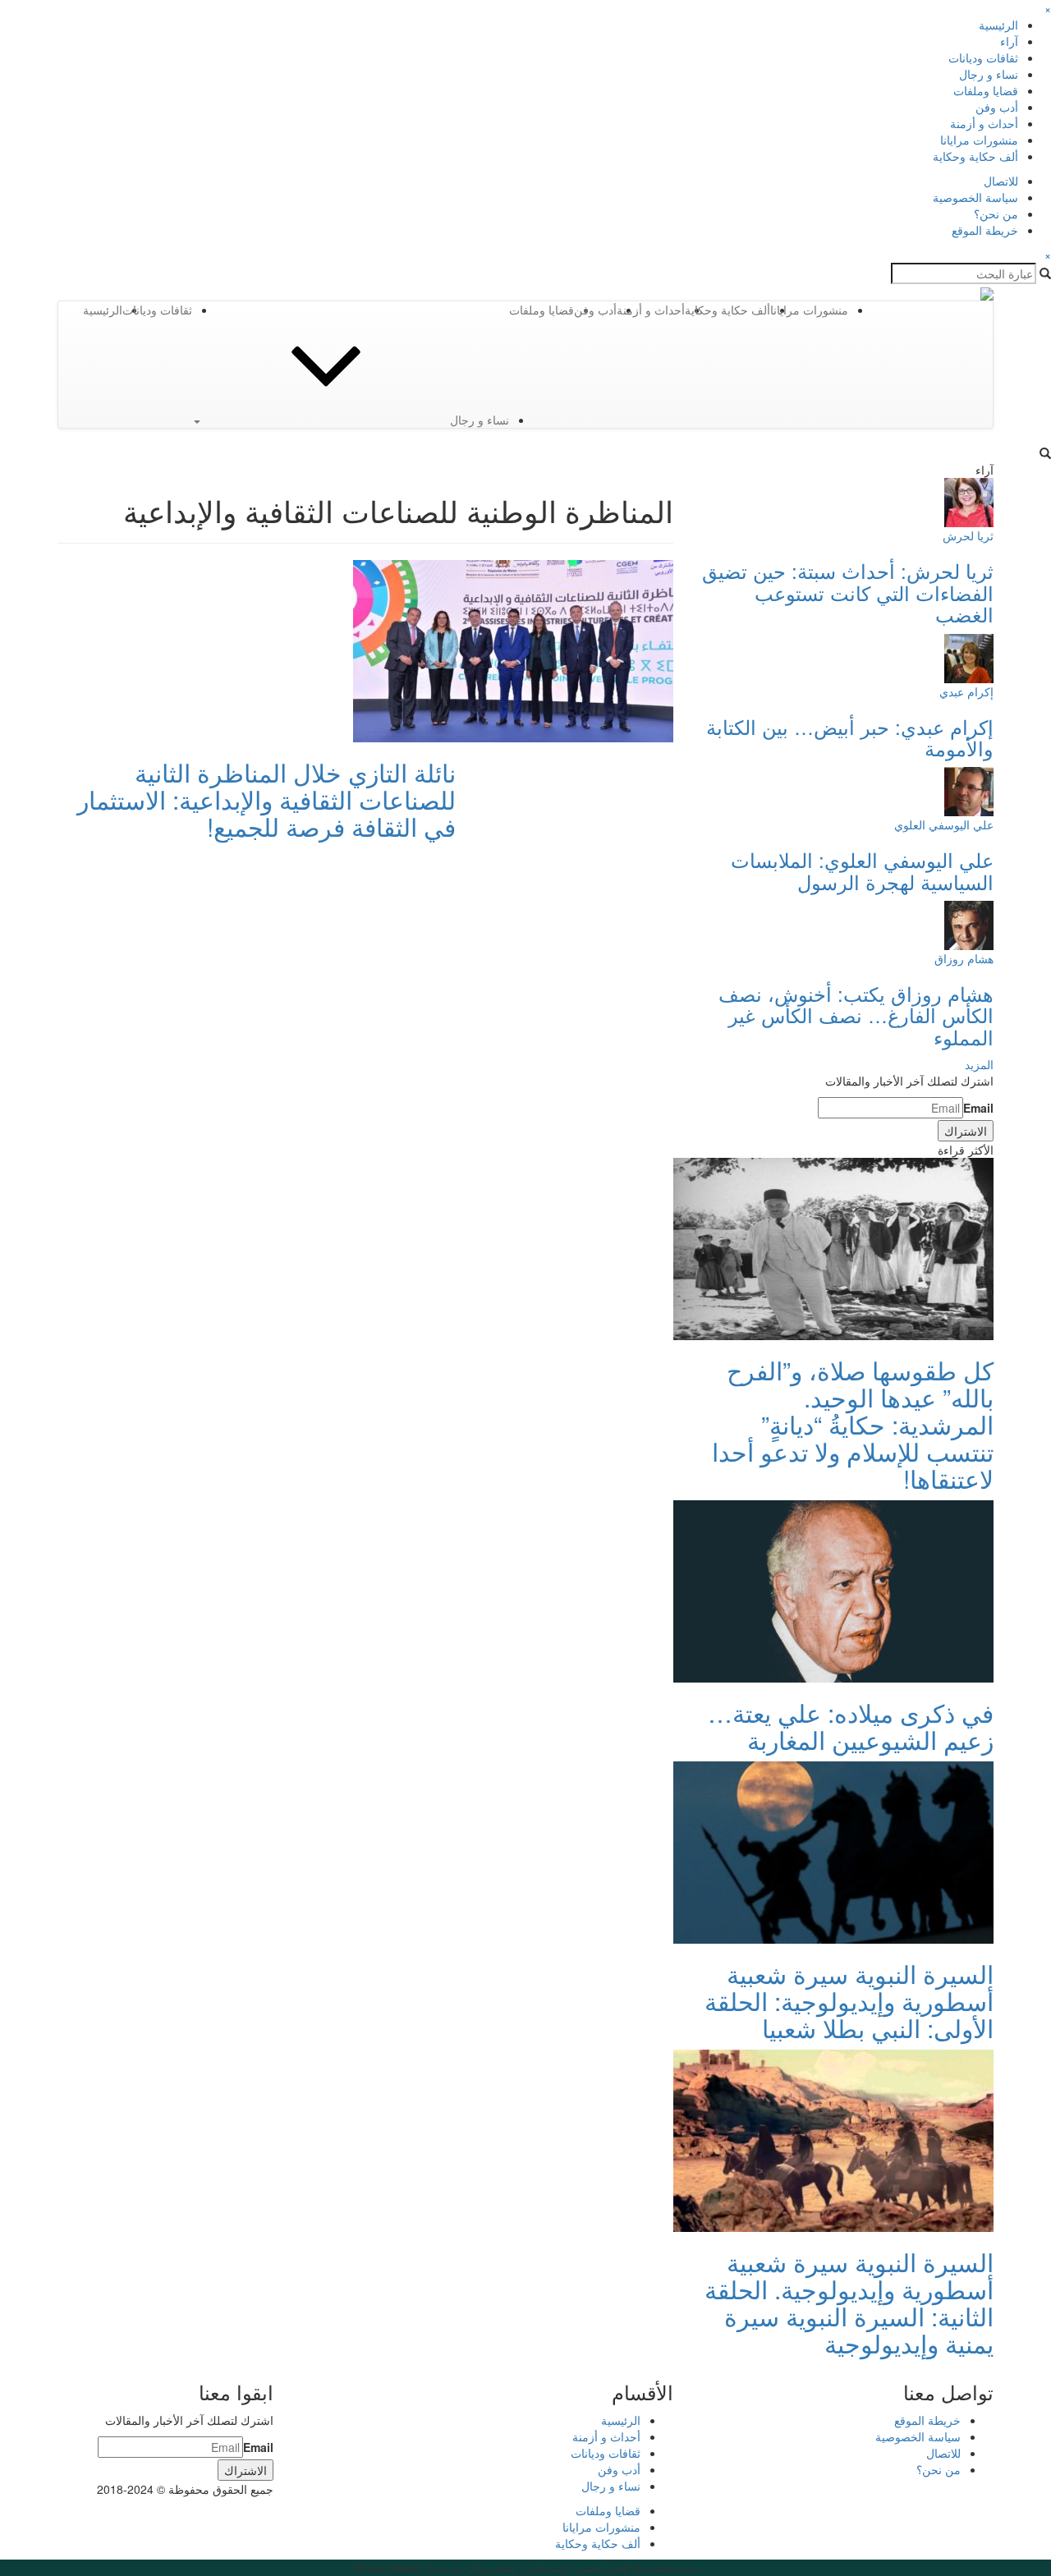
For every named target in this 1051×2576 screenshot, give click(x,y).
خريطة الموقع (985, 230)
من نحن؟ (996, 214)
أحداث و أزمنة (984, 123)
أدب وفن (997, 107)
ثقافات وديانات (983, 57)
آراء (1009, 41)
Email (978, 1108)
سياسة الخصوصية (975, 197)
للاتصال (1001, 181)
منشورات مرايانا (979, 140)
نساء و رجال (989, 74)
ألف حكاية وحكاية (975, 156)
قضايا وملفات (986, 90)
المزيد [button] (979, 1064)
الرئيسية (998, 25)
